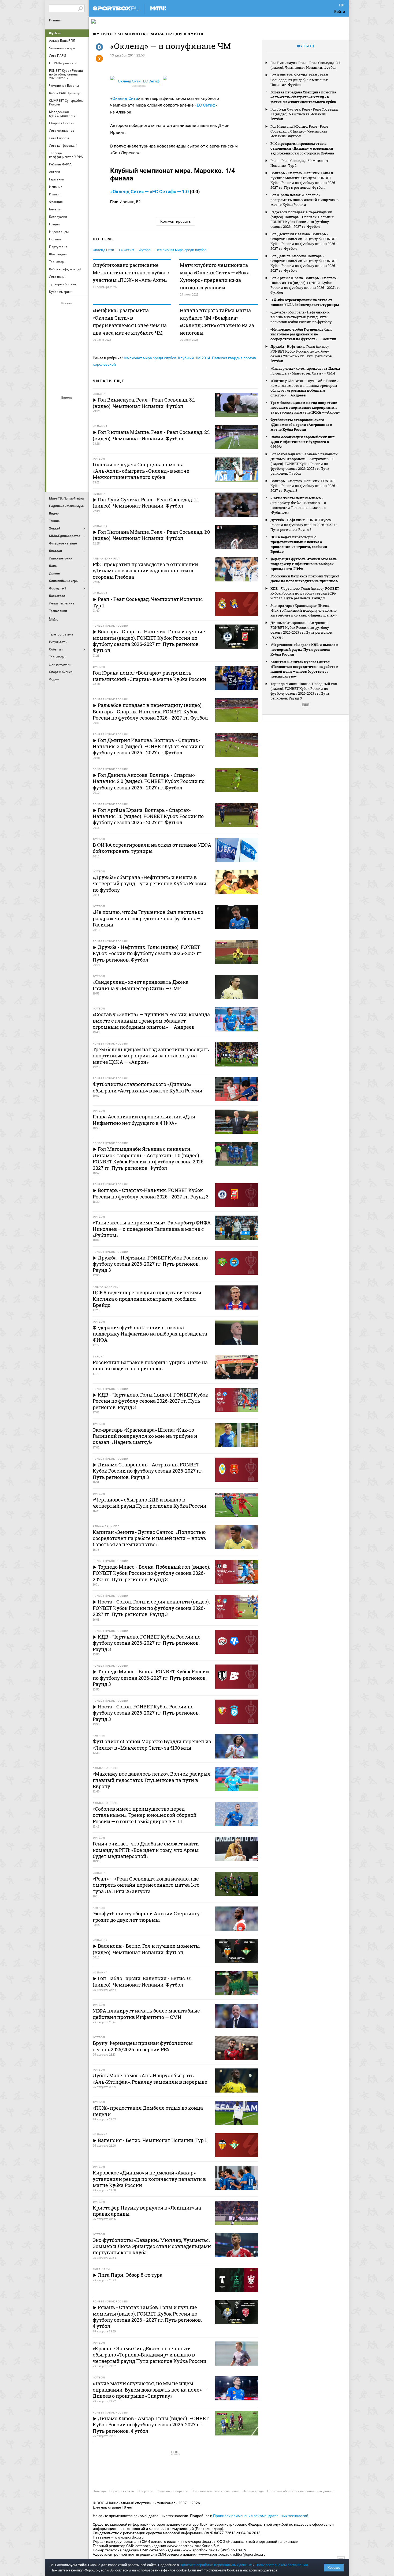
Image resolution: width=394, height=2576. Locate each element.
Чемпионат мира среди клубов (161, 34)
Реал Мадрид (55, 464)
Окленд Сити (125, 98)
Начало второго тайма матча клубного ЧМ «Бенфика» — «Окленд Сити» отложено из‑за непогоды (217, 321)
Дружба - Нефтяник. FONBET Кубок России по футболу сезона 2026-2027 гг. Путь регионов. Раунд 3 (304, 525)
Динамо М (68, 327)
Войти (340, 12)
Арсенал (55, 407)
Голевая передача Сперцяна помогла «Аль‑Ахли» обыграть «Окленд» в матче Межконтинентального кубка (303, 97)
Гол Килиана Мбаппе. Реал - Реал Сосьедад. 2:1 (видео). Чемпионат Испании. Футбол (299, 80)
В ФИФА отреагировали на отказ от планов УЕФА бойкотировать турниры (305, 302)
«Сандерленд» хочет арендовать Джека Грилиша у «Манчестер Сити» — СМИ (305, 371)
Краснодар (55, 341)
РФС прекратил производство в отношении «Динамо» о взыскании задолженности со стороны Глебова (302, 148)
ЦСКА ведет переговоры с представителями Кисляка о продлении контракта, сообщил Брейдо (299, 544)
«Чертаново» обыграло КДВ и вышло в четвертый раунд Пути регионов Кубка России (304, 649)
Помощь (99, 2491)
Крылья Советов (68, 341)
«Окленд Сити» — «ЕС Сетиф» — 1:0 (149, 192)
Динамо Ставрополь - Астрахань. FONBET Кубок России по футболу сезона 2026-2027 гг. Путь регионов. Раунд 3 (302, 630)
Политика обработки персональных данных (301, 2491)
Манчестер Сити (68, 436)
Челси (80, 464)
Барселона (55, 421)
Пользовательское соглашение (215, 2491)
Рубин (55, 370)
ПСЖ (80, 450)
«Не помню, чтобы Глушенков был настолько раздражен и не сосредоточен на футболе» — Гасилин (303, 334)
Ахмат (68, 312)
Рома (68, 464)
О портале (145, 2491)
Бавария (80, 407)
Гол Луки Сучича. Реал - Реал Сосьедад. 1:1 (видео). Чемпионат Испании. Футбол (304, 114)
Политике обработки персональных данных (216, 2565)
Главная (55, 20)
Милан (55, 450)
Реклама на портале (172, 2491)
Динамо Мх (55, 327)
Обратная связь (122, 2491)
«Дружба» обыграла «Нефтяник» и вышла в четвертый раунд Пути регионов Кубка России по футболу (301, 317)
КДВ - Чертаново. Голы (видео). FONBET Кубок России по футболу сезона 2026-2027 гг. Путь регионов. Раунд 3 (305, 593)
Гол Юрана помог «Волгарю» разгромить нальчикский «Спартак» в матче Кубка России (304, 200)
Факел (80, 370)
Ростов (68, 356)
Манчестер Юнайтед (80, 436)
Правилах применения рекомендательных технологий (261, 2516)
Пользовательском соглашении (282, 2565)
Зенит (80, 327)
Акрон (55, 312)
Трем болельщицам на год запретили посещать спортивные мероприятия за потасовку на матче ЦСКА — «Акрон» (305, 407)
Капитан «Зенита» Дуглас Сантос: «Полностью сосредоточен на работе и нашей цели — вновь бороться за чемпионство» (304, 669)
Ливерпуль (55, 436)
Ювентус (68, 479)
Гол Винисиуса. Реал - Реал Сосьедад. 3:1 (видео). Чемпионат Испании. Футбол (305, 65)
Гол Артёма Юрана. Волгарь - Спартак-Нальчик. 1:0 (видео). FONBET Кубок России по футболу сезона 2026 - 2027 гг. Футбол (305, 285)
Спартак (68, 370)
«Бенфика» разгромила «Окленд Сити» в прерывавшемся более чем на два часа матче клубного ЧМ (130, 321)
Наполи (68, 450)
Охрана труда (253, 2491)
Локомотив (80, 341)
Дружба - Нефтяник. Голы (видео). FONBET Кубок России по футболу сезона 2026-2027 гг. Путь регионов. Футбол (302, 354)
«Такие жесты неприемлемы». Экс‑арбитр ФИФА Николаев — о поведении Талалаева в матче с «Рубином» (298, 505)
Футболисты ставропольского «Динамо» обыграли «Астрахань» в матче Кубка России (301, 425)
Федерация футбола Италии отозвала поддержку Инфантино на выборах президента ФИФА (304, 564)
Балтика (80, 312)
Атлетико (68, 407)
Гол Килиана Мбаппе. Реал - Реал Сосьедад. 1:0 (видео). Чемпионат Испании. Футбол (299, 131)
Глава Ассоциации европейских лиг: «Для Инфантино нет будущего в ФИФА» (303, 442)
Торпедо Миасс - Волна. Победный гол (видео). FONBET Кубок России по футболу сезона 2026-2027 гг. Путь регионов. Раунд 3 (304, 691)
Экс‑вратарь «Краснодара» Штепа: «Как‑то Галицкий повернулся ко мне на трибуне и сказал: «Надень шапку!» (304, 610)
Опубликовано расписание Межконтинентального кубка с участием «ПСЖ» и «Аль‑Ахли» (131, 273)
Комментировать (176, 221)
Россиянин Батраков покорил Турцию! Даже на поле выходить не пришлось (305, 578)
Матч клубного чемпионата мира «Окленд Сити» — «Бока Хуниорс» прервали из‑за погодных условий (215, 276)
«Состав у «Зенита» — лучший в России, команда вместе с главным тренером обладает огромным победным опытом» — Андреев (305, 388)
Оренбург (55, 356)
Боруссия (68, 421)
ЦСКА (68, 385)
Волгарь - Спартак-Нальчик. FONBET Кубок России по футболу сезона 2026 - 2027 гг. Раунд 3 (304, 486)
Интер (80, 421)
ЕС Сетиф (206, 105)
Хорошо (334, 2568)
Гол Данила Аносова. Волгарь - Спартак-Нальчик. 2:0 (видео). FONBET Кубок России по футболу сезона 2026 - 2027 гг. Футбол (304, 263)
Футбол (55, 33)
